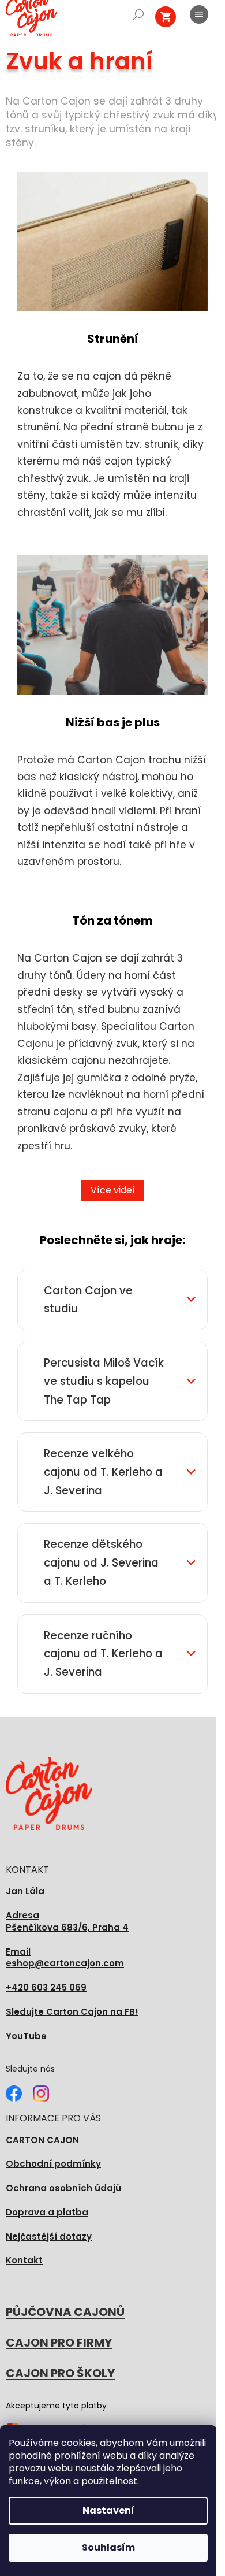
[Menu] (199, 14)
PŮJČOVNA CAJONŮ (65, 2312)
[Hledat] (138, 14)
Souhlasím (108, 2547)
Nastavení (108, 2510)
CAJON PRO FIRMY (59, 2343)
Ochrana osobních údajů (63, 2188)
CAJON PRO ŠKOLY (60, 2373)
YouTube (26, 2036)
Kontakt (24, 2260)
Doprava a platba (47, 2212)
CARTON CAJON (42, 2140)
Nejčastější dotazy (49, 2237)
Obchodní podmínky (53, 2164)
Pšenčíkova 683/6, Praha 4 (67, 1922)
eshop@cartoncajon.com (65, 1958)
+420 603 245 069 (46, 1987)
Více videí (113, 1190)
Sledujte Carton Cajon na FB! (72, 2012)
